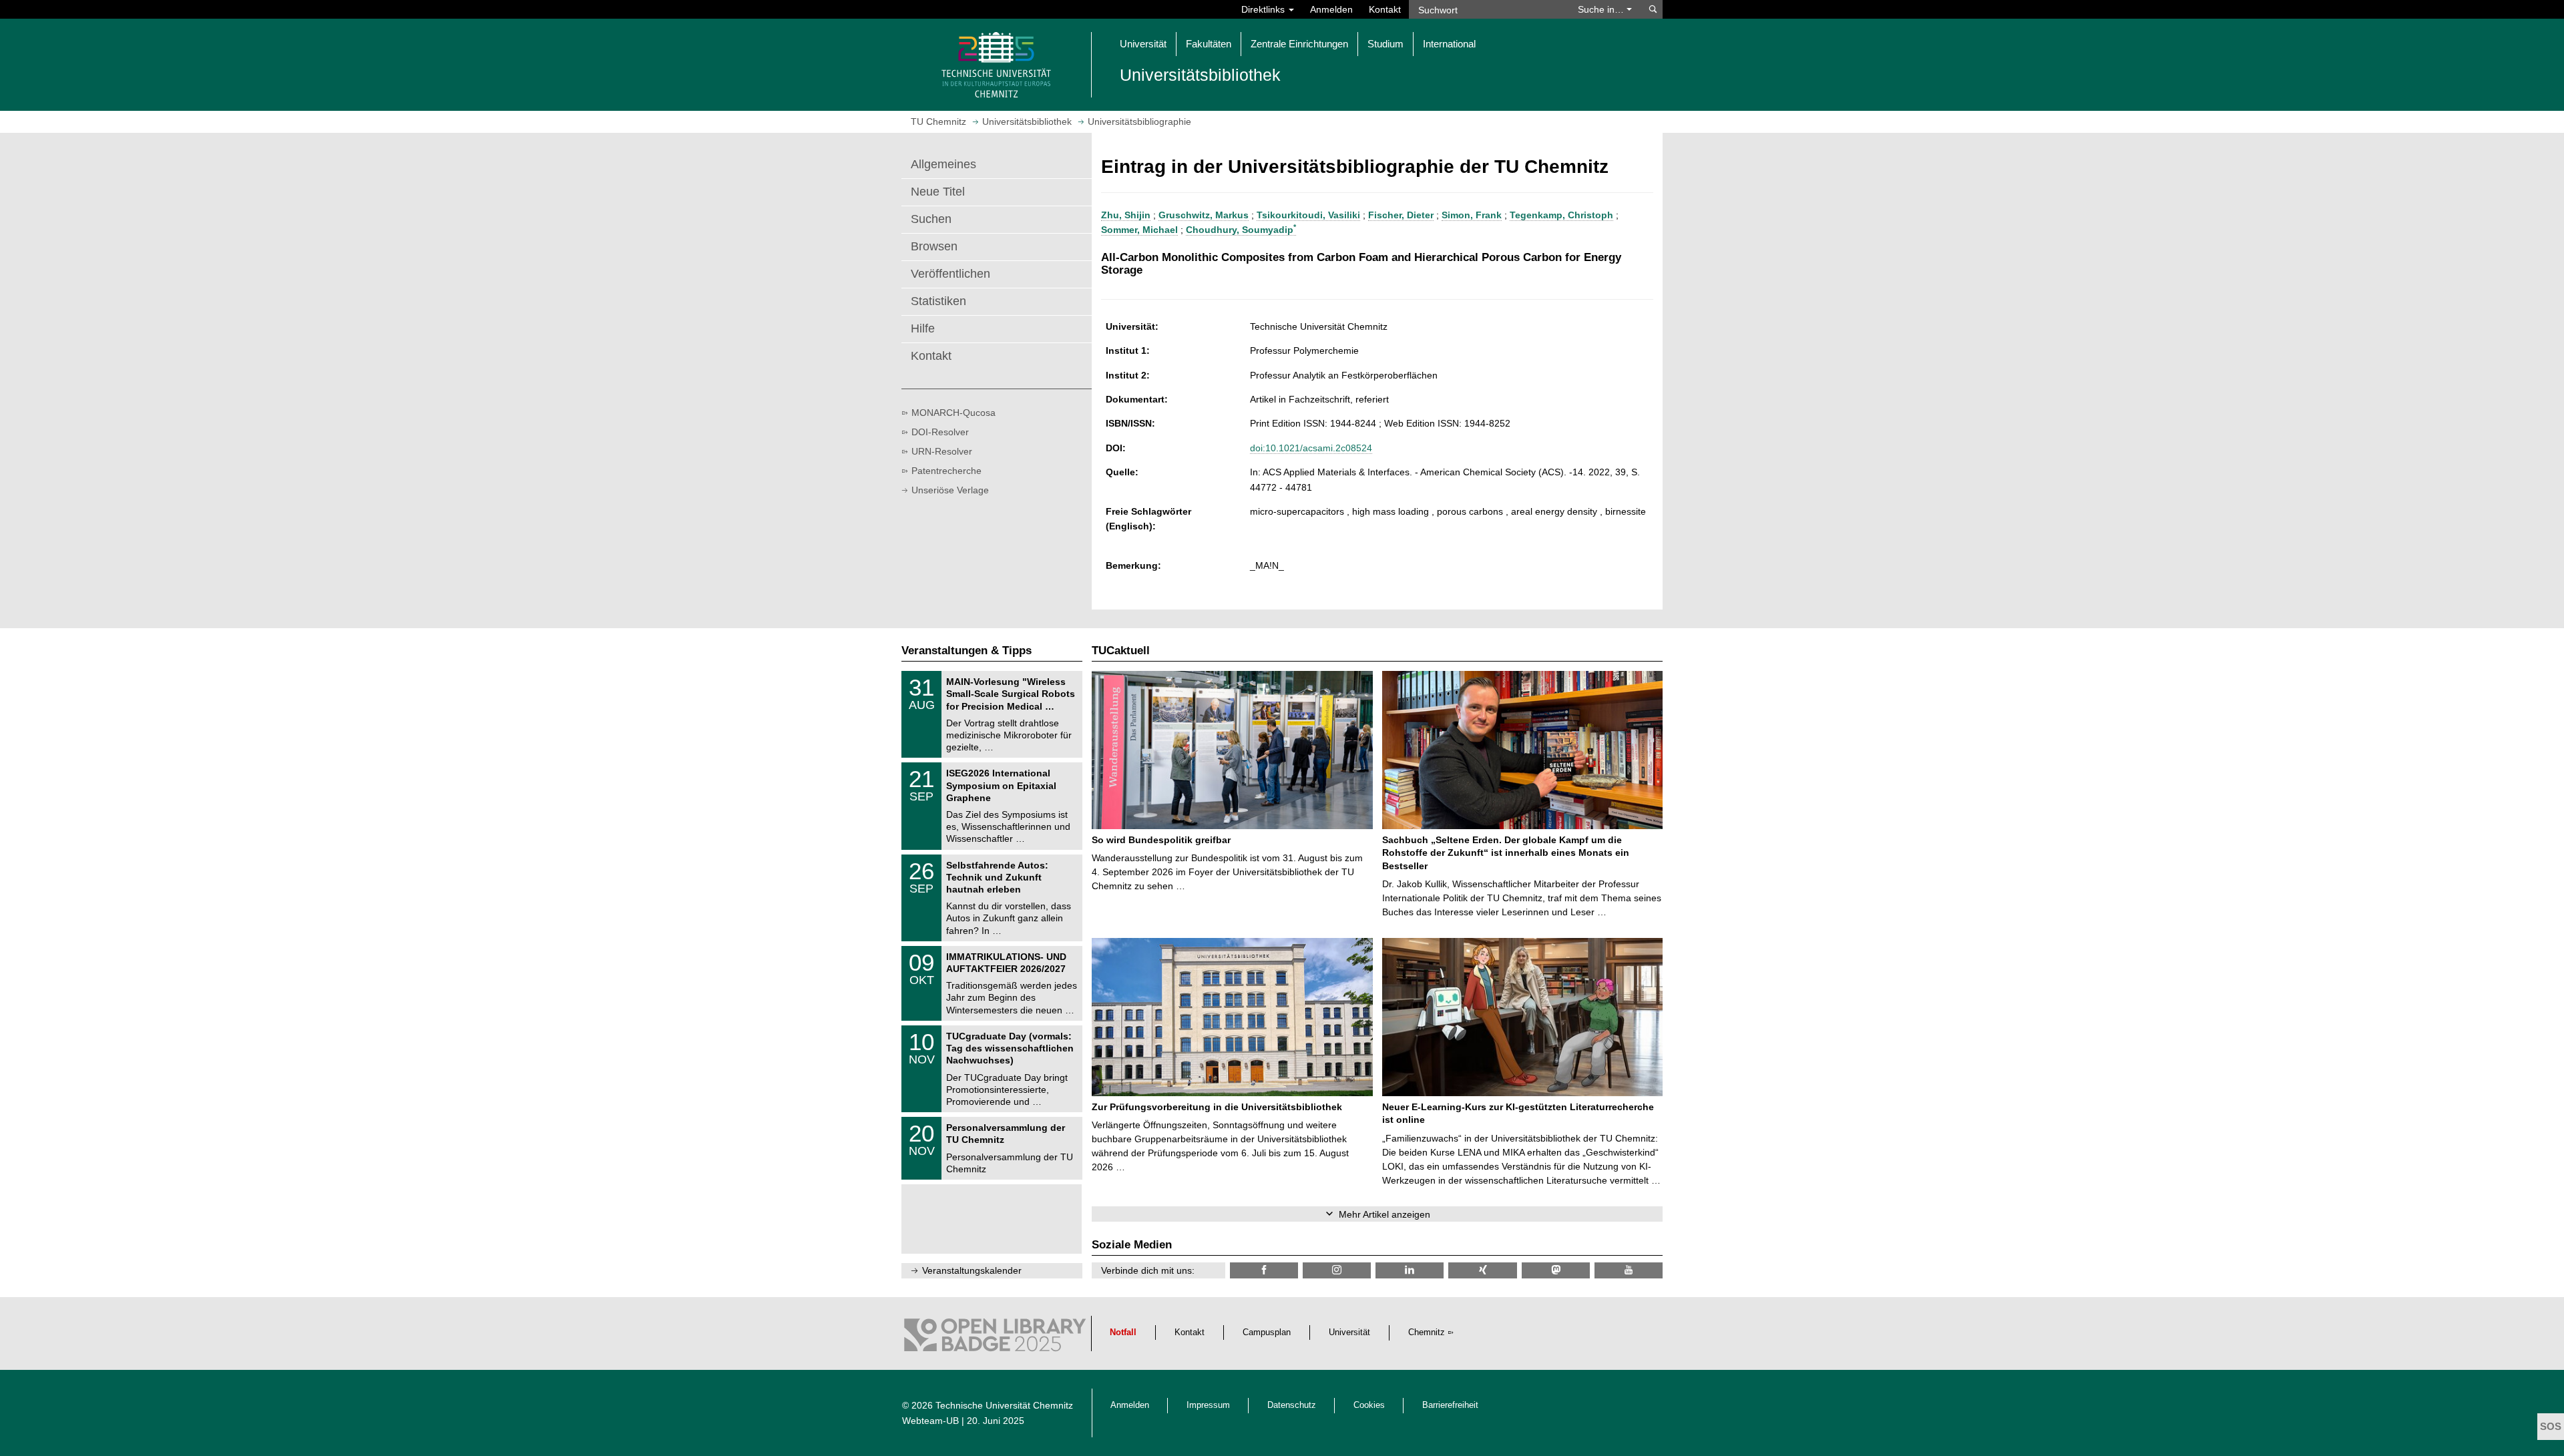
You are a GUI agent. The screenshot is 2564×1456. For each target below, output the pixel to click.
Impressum (1208, 1405)
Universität (1349, 1332)
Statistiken (938, 301)
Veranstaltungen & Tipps (967, 651)
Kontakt (1385, 9)
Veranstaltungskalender (972, 1270)
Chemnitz (1427, 1332)
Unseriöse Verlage (950, 490)
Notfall (1123, 1332)
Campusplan (1267, 1332)
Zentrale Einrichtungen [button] (1299, 44)
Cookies (1369, 1405)
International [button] (1449, 44)
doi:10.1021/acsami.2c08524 (1311, 448)
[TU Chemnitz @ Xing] (1482, 1270)
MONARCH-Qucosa (953, 413)
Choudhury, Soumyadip (1241, 230)
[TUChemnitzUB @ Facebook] (1264, 1270)
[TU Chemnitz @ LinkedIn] (1410, 1270)
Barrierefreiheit (1450, 1405)
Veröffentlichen (950, 274)
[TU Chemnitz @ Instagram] (1337, 1270)
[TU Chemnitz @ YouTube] (1629, 1270)
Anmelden (1331, 9)
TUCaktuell (1121, 651)
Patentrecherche (946, 471)
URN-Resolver (942, 451)
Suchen (931, 219)
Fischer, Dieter (1401, 215)
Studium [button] (1385, 44)
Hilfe (923, 328)
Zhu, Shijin (1126, 215)
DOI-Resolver (940, 432)
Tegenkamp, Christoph (1561, 215)
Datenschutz (1292, 1405)
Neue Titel (938, 192)
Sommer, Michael (1139, 230)
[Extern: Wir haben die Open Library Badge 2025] (995, 1339)
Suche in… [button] (1602, 9)
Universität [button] (1143, 44)
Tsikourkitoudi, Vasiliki (1308, 215)
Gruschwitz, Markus (1204, 215)
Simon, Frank (1472, 215)
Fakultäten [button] (1209, 44)
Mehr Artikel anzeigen (1384, 1214)
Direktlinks (1264, 9)
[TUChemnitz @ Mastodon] (1556, 1270)
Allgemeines (943, 164)
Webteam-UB (930, 1421)
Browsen (934, 246)
